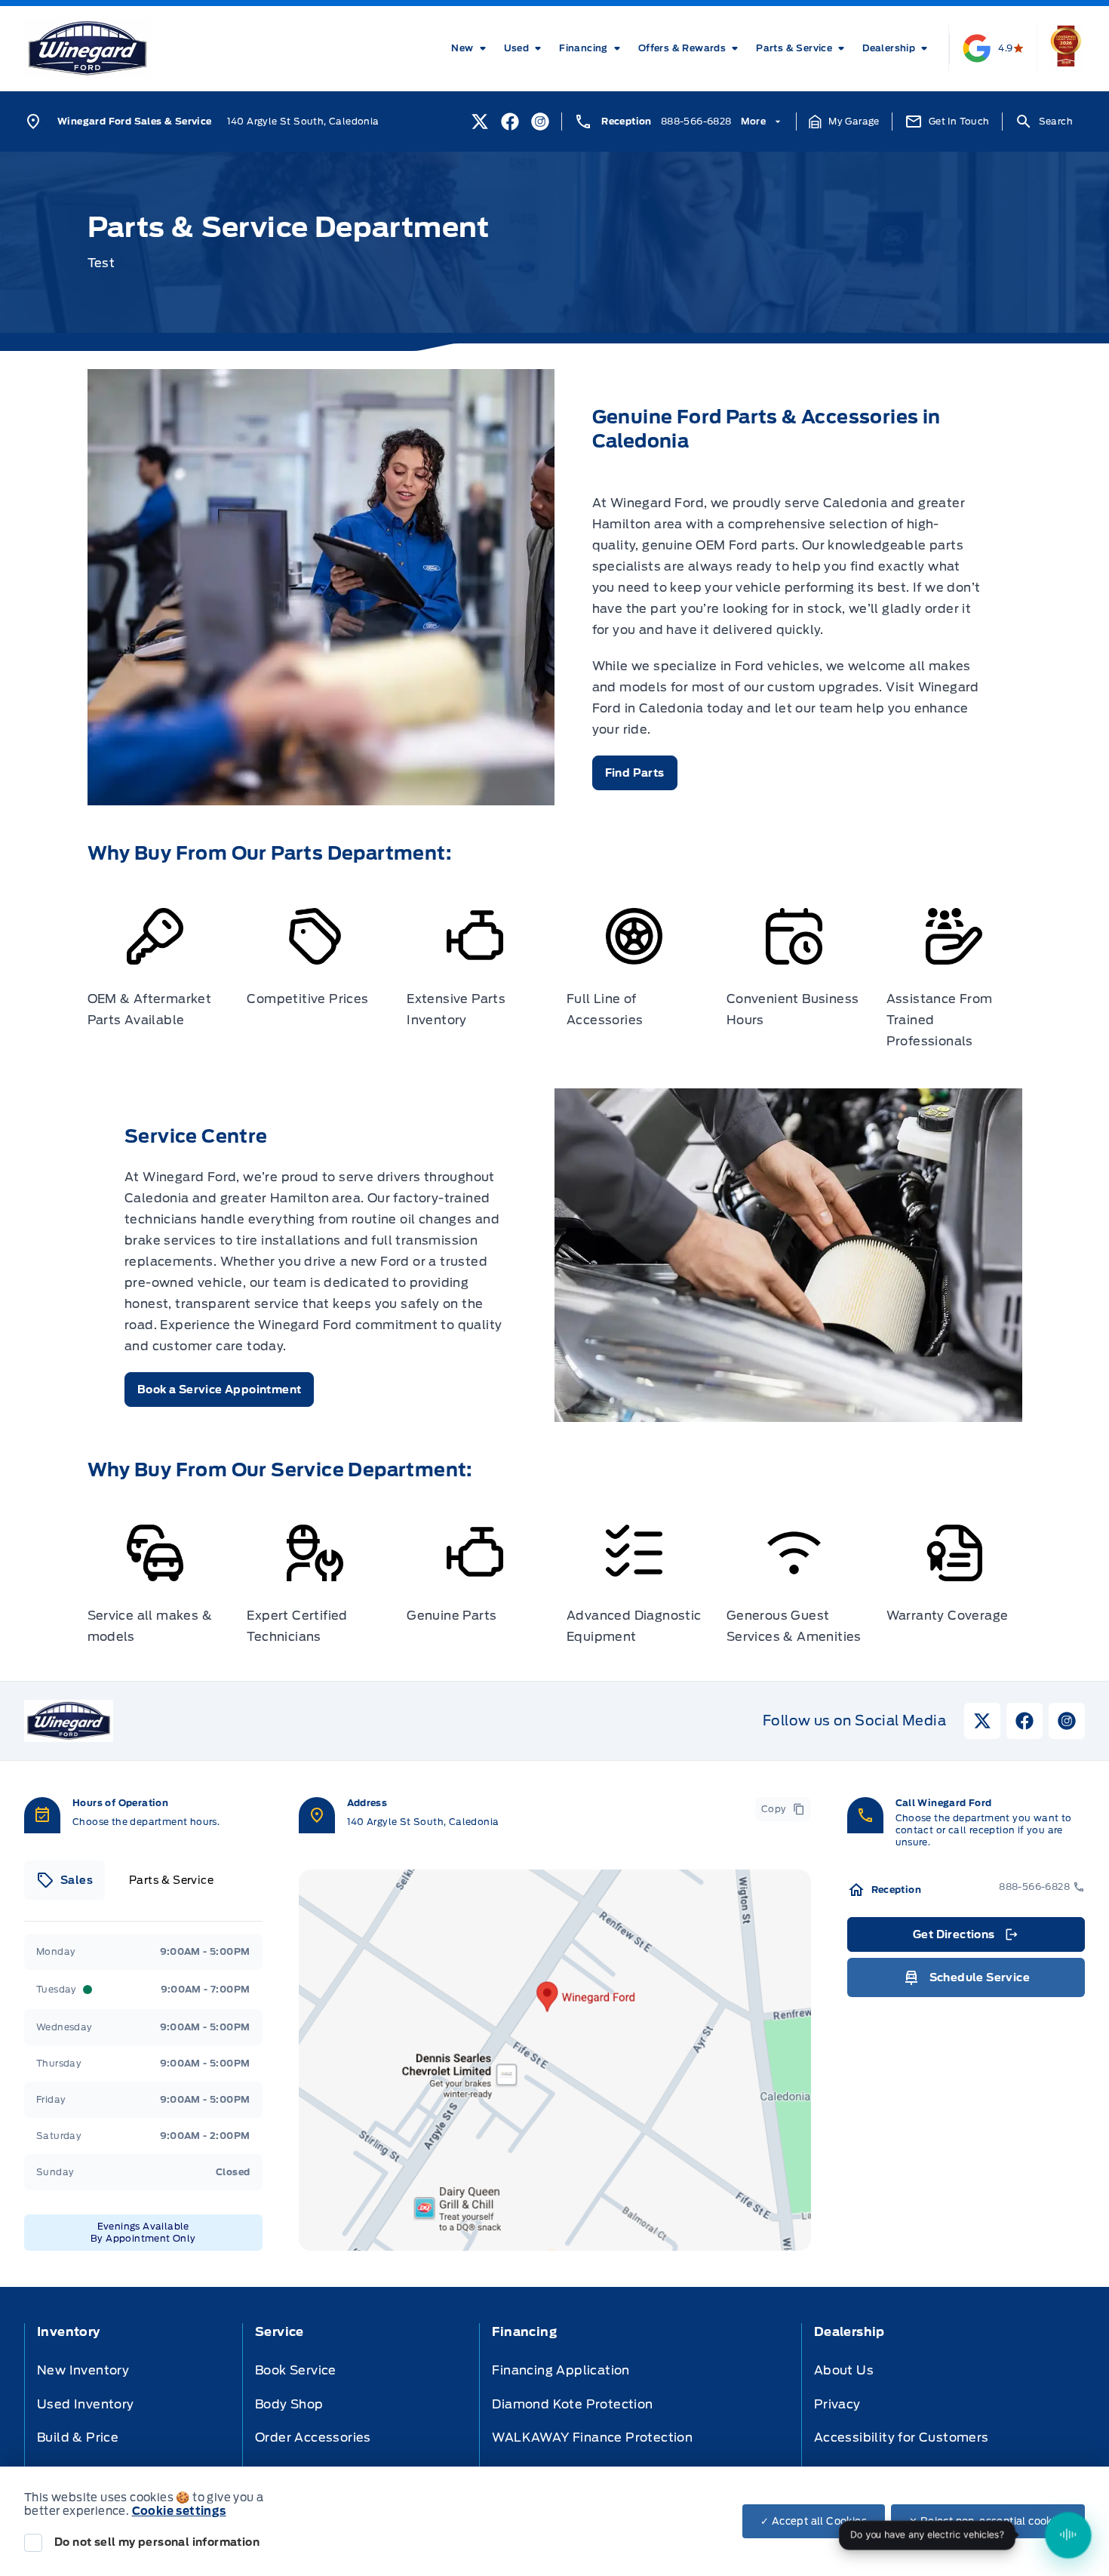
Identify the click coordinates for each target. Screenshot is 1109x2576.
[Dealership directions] (555, 2060)
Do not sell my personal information (157, 2542)
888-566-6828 (696, 121)
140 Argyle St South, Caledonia (303, 121)
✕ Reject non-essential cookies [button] (988, 2521)
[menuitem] (471, 48)
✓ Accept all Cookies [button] (814, 2521)
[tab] (65, 1880)
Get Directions (965, 1938)
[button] (844, 122)
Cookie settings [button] (179, 2511)
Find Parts (635, 773)
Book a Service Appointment (219, 1390)
